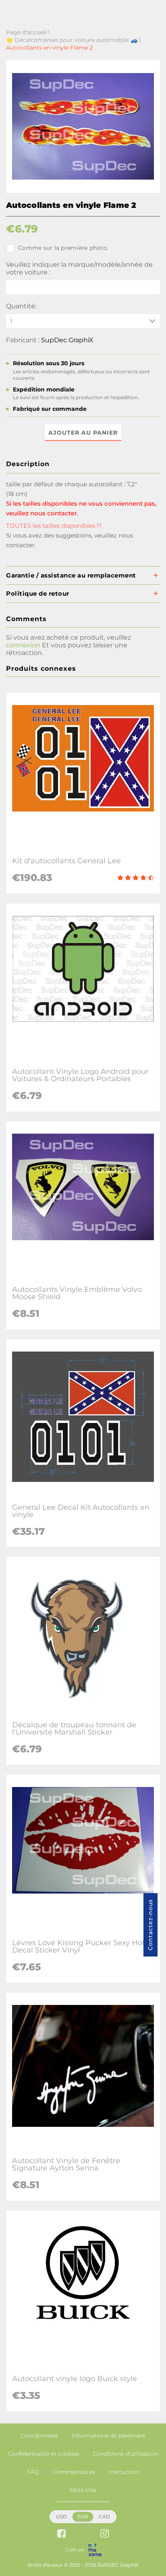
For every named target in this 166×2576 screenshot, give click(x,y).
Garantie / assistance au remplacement (71, 575)
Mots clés (83, 2490)
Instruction (124, 2472)
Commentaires (74, 2472)
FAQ (33, 2472)
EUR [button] (83, 2516)
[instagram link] (105, 2534)
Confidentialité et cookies (44, 2454)
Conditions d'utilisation (126, 2454)
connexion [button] (23, 645)
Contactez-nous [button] (150, 1925)
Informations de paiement (109, 2436)
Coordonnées (39, 2436)
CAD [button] (104, 2516)
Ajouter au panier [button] (83, 433)
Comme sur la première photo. (63, 248)
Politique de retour (38, 593)
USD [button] (61, 2516)
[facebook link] (61, 2534)
